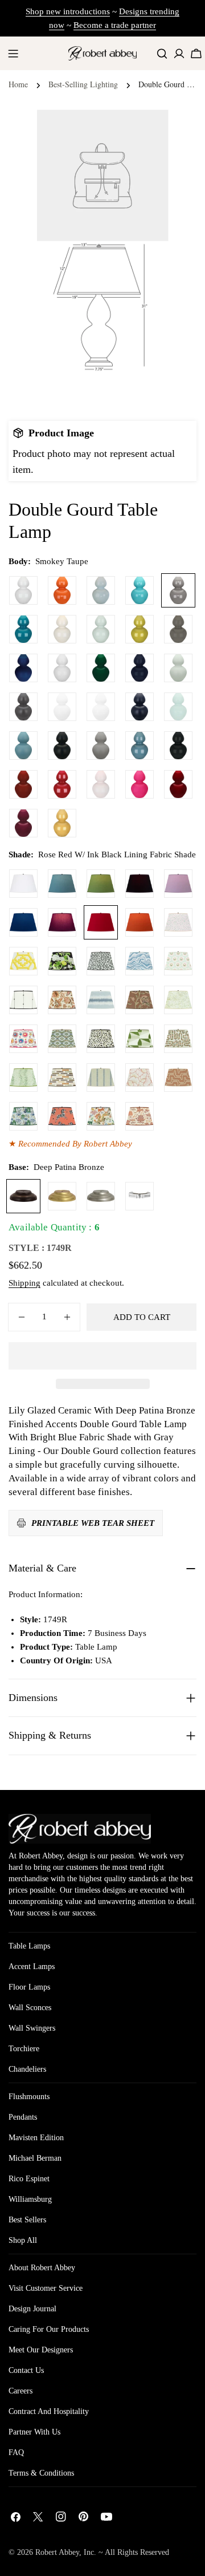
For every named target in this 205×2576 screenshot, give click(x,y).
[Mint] (178, 707)
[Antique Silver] (101, 1196)
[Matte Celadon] (178, 668)
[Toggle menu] (13, 54)
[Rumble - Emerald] (23, 1078)
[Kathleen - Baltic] (101, 1078)
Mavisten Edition (36, 2138)
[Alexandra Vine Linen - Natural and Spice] (62, 1000)
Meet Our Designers (41, 2350)
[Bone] (62, 629)
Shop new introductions (68, 11)
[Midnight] (140, 668)
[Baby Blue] (101, 590)
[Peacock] (23, 629)
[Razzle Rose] (140, 784)
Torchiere (24, 2049)
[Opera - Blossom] (140, 1078)
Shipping (24, 1283)
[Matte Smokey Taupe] (101, 746)
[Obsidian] (178, 746)
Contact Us (26, 2370)
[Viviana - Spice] (140, 1000)
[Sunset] (62, 823)
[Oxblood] (23, 784)
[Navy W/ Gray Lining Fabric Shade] (23, 922)
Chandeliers (27, 2069)
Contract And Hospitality (49, 2411)
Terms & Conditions (41, 2473)
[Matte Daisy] (62, 707)
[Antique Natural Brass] (62, 1196)
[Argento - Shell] (178, 1078)
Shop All (23, 2240)
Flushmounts (29, 2097)
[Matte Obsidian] (62, 746)
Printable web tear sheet (93, 1523)
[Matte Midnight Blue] (140, 707)
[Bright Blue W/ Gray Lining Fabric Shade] (62, 884)
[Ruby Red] (62, 784)
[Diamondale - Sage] (62, 1039)
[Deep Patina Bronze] (23, 1196)
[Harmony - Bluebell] (23, 1116)
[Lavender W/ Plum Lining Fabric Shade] (178, 884)
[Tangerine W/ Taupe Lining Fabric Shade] (140, 922)
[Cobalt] (23, 668)
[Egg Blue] (140, 590)
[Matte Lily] (101, 707)
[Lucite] (140, 1196)
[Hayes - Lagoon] (101, 1000)
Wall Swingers (32, 2028)
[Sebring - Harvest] (178, 1039)
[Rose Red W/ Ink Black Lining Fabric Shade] (101, 922)
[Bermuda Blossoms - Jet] (62, 961)
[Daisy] (62, 668)
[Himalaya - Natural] (101, 1116)
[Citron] (140, 629)
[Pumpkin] (62, 590)
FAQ (16, 2453)
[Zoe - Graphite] (101, 961)
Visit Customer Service (46, 2288)
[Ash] (178, 629)
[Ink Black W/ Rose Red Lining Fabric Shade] (140, 884)
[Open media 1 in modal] (146, 264)
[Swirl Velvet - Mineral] (140, 961)
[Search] (162, 53)
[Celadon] (101, 629)
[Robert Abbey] (102, 53)
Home (18, 84)
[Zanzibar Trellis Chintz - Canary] (23, 961)
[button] (102, 1356)
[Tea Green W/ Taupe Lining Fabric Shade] (101, 884)
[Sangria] (178, 784)
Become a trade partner (115, 25)
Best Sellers (27, 2220)
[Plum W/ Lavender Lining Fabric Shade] (62, 922)
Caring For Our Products (49, 2329)
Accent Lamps (32, 1967)
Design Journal (32, 2309)
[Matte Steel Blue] (23, 746)
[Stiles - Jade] (140, 1039)
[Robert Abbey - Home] (80, 1829)
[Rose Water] (101, 784)
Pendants (23, 2117)
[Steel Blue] (140, 746)
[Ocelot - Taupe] (101, 1039)
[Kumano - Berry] (140, 1116)
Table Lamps (29, 1946)
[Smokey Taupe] (178, 590)
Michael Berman (35, 2158)
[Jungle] (101, 668)
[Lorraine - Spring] (178, 1000)
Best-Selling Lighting (83, 84)
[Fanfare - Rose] (62, 1116)
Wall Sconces (30, 2008)
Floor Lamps (29, 1987)
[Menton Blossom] (23, 1039)
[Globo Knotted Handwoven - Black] (23, 1000)
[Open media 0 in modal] (146, 132)
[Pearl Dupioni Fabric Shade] (23, 884)
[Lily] (23, 590)
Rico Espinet (29, 2179)
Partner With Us (34, 2432)
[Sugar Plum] (23, 823)
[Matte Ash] (23, 707)
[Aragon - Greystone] (62, 1078)
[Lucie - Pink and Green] (178, 961)
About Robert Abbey (42, 2268)
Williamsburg (30, 2199)
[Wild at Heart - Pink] (178, 922)
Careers (20, 2391)
